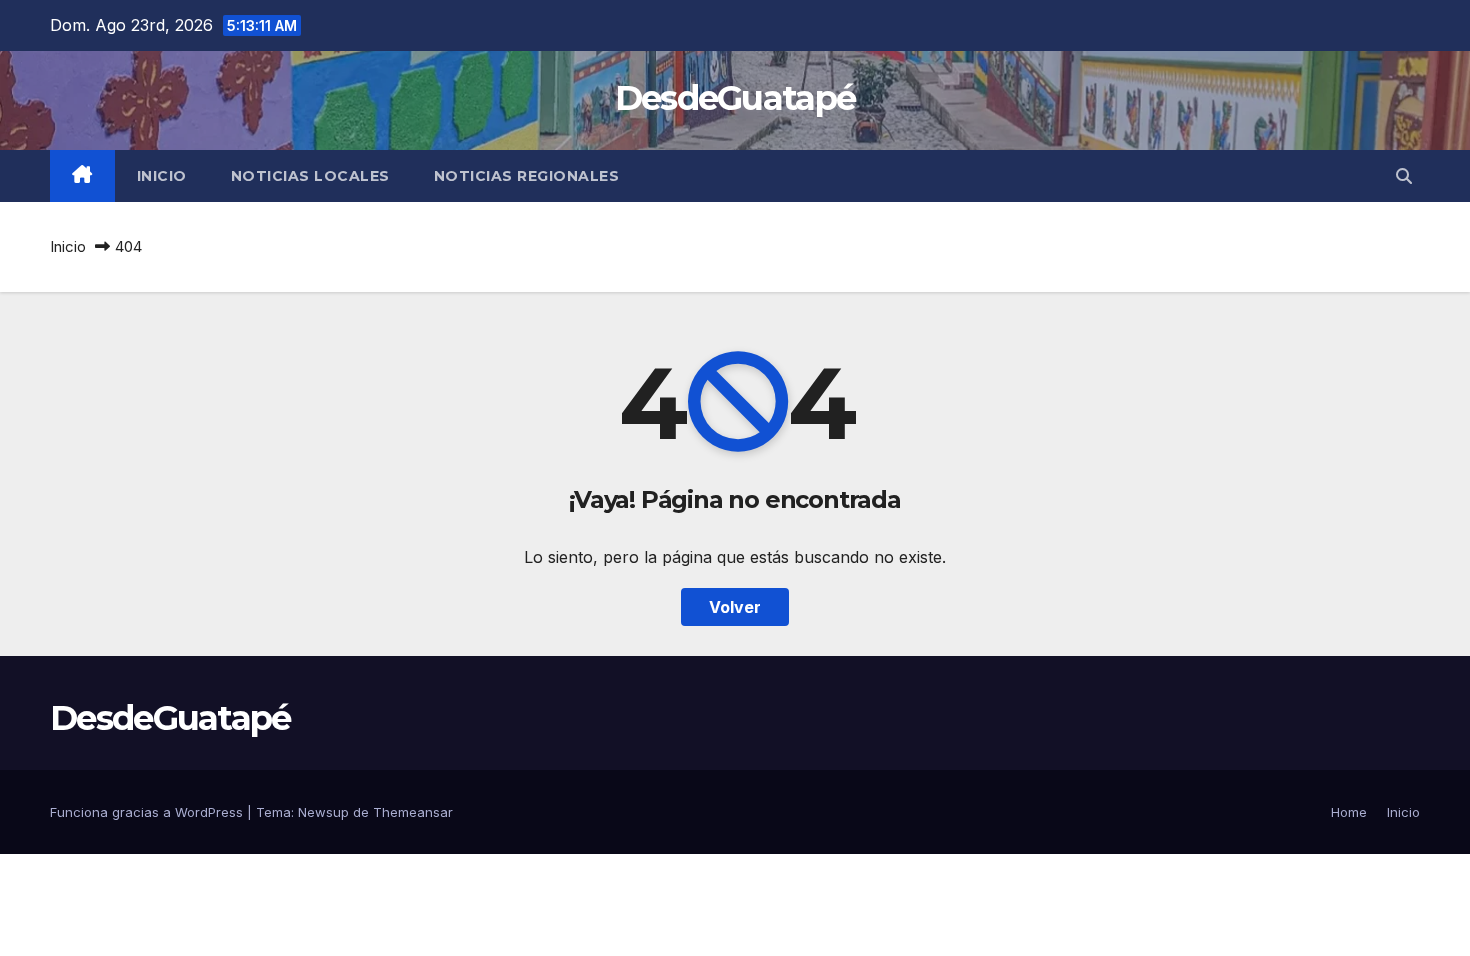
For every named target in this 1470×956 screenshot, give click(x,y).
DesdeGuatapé (735, 98)
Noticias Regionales (527, 176)
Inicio (162, 176)
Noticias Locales (310, 176)
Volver (735, 607)
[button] (1404, 176)
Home (1349, 812)
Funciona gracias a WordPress (148, 812)
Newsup (323, 812)
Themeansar (413, 812)
